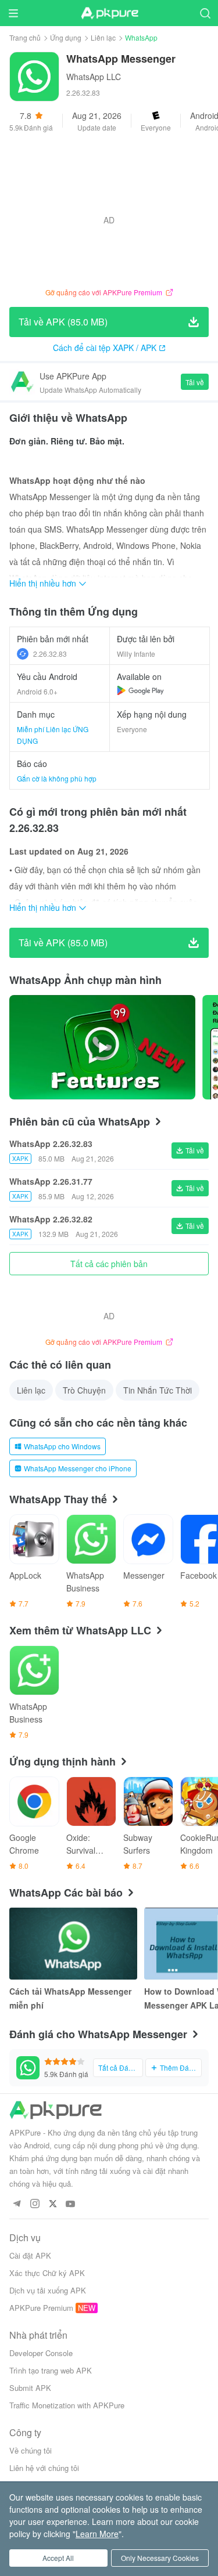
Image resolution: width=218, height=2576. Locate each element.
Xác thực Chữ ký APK (47, 2273)
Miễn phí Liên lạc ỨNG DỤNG (53, 735)
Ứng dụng (66, 37)
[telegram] (17, 2204)
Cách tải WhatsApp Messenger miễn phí (70, 1998)
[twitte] (53, 2204)
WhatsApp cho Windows (62, 1446)
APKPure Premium (41, 2308)
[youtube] (71, 2204)
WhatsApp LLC (94, 77)
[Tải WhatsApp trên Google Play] (140, 690)
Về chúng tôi (31, 2450)
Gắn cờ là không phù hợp (57, 778)
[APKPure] (109, 13)
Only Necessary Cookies (160, 2558)
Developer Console (41, 2353)
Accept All (58, 2558)
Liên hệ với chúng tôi (44, 2468)
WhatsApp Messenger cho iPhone (78, 1468)
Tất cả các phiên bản (109, 1264)
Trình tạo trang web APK (51, 2370)
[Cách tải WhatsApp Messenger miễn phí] (73, 1944)
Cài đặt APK (30, 2255)
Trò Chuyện (84, 1390)
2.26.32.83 (50, 654)
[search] (205, 13)
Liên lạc (103, 37)
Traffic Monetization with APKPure (67, 2405)
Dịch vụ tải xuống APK (48, 2290)
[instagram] (35, 2204)
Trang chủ (25, 37)
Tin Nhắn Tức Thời (158, 1390)
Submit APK (30, 2388)
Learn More (97, 2534)
